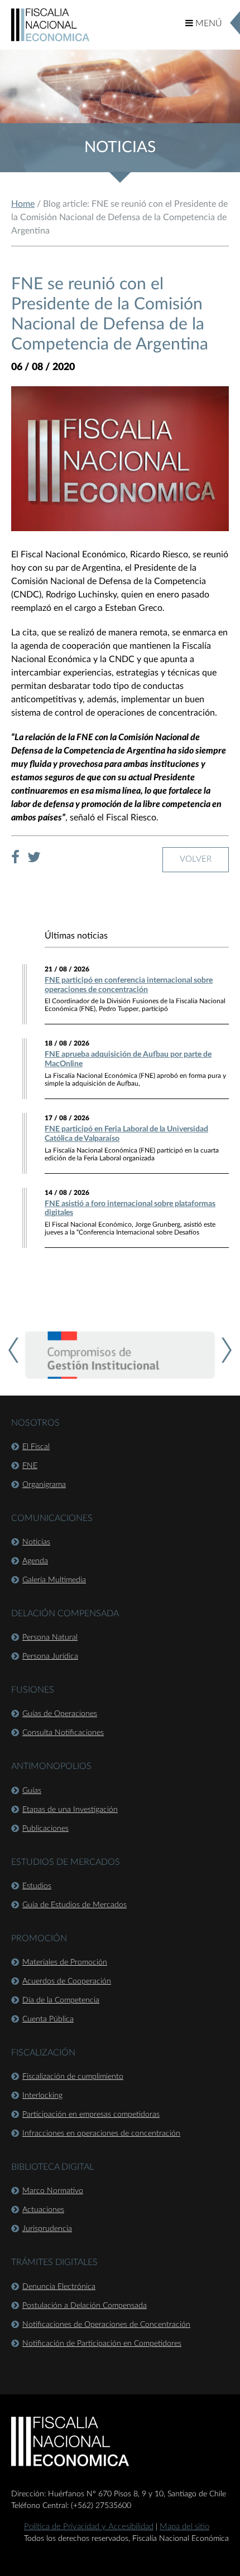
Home (23, 204)
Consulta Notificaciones (63, 1733)
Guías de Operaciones (60, 1714)
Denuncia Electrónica (59, 2287)
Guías (32, 1791)
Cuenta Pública (48, 2019)
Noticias (36, 1542)
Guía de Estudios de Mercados (75, 1905)
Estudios (37, 1886)
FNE (30, 1466)
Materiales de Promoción (65, 1962)
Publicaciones (45, 1829)
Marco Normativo (53, 2191)
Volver (196, 859)
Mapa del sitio (184, 2527)
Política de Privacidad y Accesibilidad (89, 2527)
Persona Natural (50, 1637)
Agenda (35, 1561)
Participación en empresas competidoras (91, 2115)
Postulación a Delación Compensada (85, 2306)
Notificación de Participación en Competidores (102, 2344)
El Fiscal (36, 1447)
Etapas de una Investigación (70, 1810)
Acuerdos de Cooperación (67, 1981)
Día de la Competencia (61, 2000)
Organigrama (44, 1485)
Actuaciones (43, 2210)
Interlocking (42, 2096)
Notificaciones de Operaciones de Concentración (106, 2325)
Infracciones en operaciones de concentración (101, 2133)
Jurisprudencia (47, 2229)
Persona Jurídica (50, 1656)
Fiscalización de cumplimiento (73, 2077)
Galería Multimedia (54, 1580)
